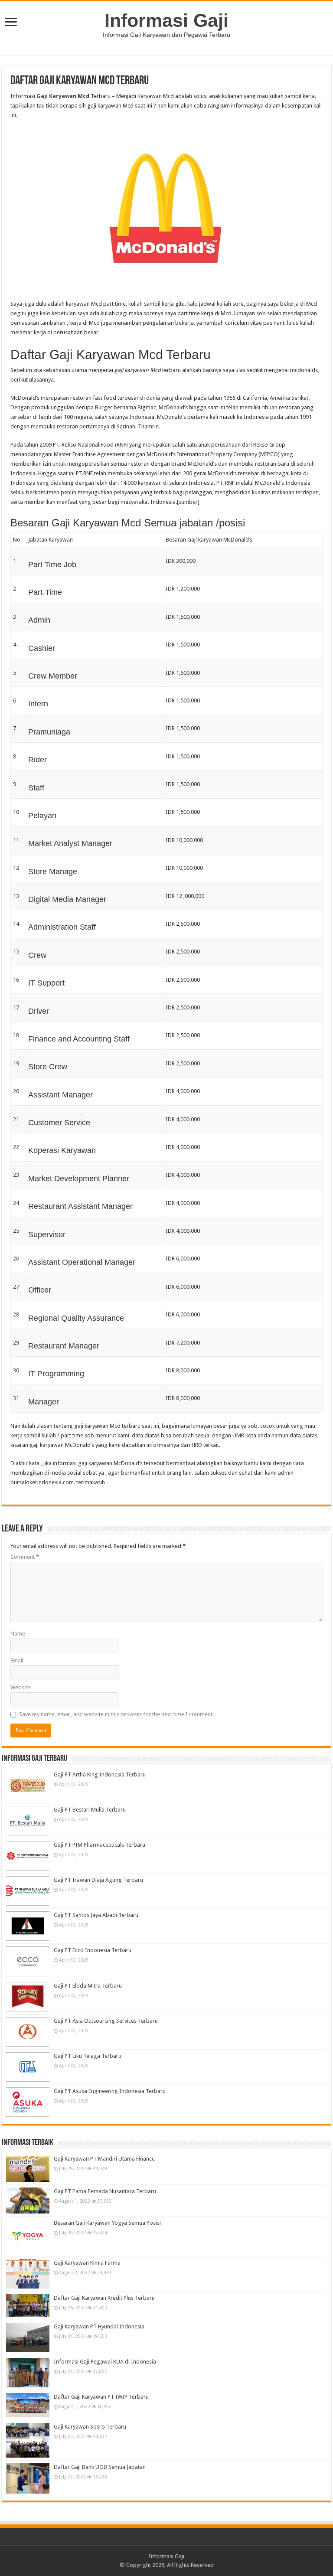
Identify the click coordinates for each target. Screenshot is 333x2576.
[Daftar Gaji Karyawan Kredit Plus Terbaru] (28, 2306)
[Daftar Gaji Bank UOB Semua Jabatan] (28, 2478)
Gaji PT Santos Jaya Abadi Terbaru (96, 1915)
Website (20, 1687)
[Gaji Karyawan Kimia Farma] (28, 2274)
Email (17, 1660)
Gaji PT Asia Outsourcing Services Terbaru (106, 2021)
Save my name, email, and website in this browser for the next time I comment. (116, 1714)
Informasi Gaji (166, 20)
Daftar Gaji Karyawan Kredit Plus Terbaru (104, 2298)
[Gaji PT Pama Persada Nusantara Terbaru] (28, 2201)
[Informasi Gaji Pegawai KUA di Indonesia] (28, 2373)
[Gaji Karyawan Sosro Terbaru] (28, 2440)
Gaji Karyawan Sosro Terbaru (90, 2427)
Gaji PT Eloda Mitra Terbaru (88, 1986)
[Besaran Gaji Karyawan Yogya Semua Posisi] (28, 2236)
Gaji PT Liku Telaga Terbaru (88, 2056)
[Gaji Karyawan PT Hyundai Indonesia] (28, 2338)
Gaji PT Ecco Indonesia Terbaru (93, 1950)
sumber (188, 502)
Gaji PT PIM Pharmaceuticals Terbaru (100, 1845)
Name (18, 1634)
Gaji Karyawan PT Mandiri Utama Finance (104, 2159)
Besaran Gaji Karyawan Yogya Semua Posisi (107, 2223)
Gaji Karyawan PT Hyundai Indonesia (99, 2326)
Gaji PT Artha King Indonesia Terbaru (100, 1774)
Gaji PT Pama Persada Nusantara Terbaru (105, 2191)
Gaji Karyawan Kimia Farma (87, 2263)
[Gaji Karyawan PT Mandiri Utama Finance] (28, 2168)
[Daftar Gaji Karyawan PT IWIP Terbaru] (28, 2405)
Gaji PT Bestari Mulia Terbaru (90, 1810)
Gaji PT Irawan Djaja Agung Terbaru (98, 1880)
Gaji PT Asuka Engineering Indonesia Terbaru (110, 2091)
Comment (25, 1557)
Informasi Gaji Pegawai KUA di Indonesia (105, 2362)
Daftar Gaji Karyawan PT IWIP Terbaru (101, 2397)
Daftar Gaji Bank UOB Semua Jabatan (100, 2467)
